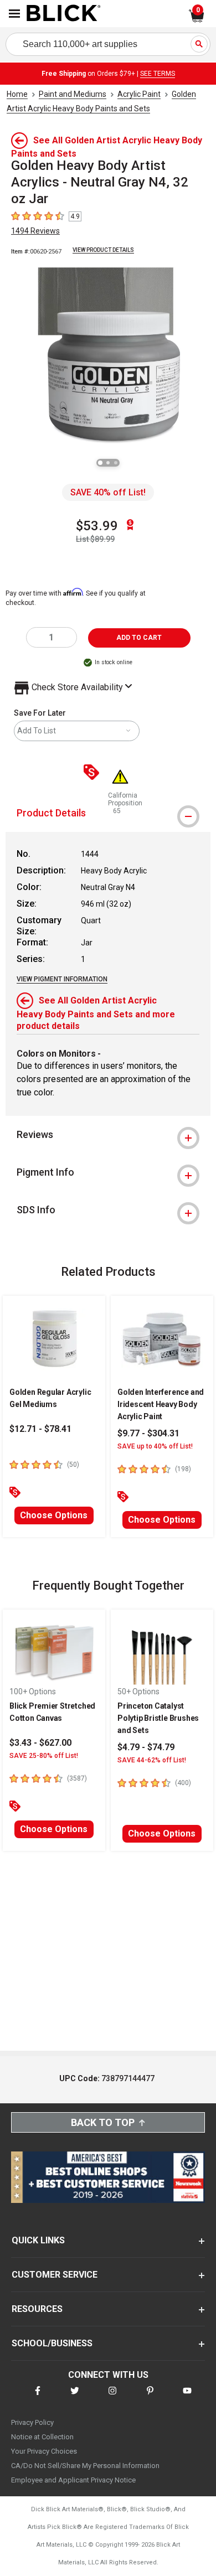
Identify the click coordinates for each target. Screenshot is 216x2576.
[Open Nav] (14, 14)
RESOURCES (37, 2309)
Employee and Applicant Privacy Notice (73, 2480)
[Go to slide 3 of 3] (116, 463)
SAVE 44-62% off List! (152, 1760)
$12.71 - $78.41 (40, 1429)
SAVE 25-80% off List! (44, 1756)
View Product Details (103, 250)
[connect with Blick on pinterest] (150, 2397)
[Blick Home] (64, 14)
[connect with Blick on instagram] (112, 2397)
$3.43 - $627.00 (40, 1743)
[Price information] (94, 773)
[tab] (108, 1135)
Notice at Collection (42, 2437)
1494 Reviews (35, 231)
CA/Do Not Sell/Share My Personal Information (85, 2466)
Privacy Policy (32, 2422)
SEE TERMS (158, 74)
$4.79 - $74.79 (146, 1747)
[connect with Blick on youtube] (187, 2397)
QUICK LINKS (38, 2240)
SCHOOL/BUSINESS (52, 2343)
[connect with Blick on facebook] (38, 2397)
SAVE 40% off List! (108, 492)
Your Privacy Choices (44, 2451)
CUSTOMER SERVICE (55, 2275)
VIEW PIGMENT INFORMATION (62, 979)
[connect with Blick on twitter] (75, 2397)
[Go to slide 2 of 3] (108, 463)
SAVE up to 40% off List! (155, 1446)
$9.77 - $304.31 (148, 1433)
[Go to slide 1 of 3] (100, 463)
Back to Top (103, 2122)
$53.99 (97, 526)
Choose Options (54, 1515)
